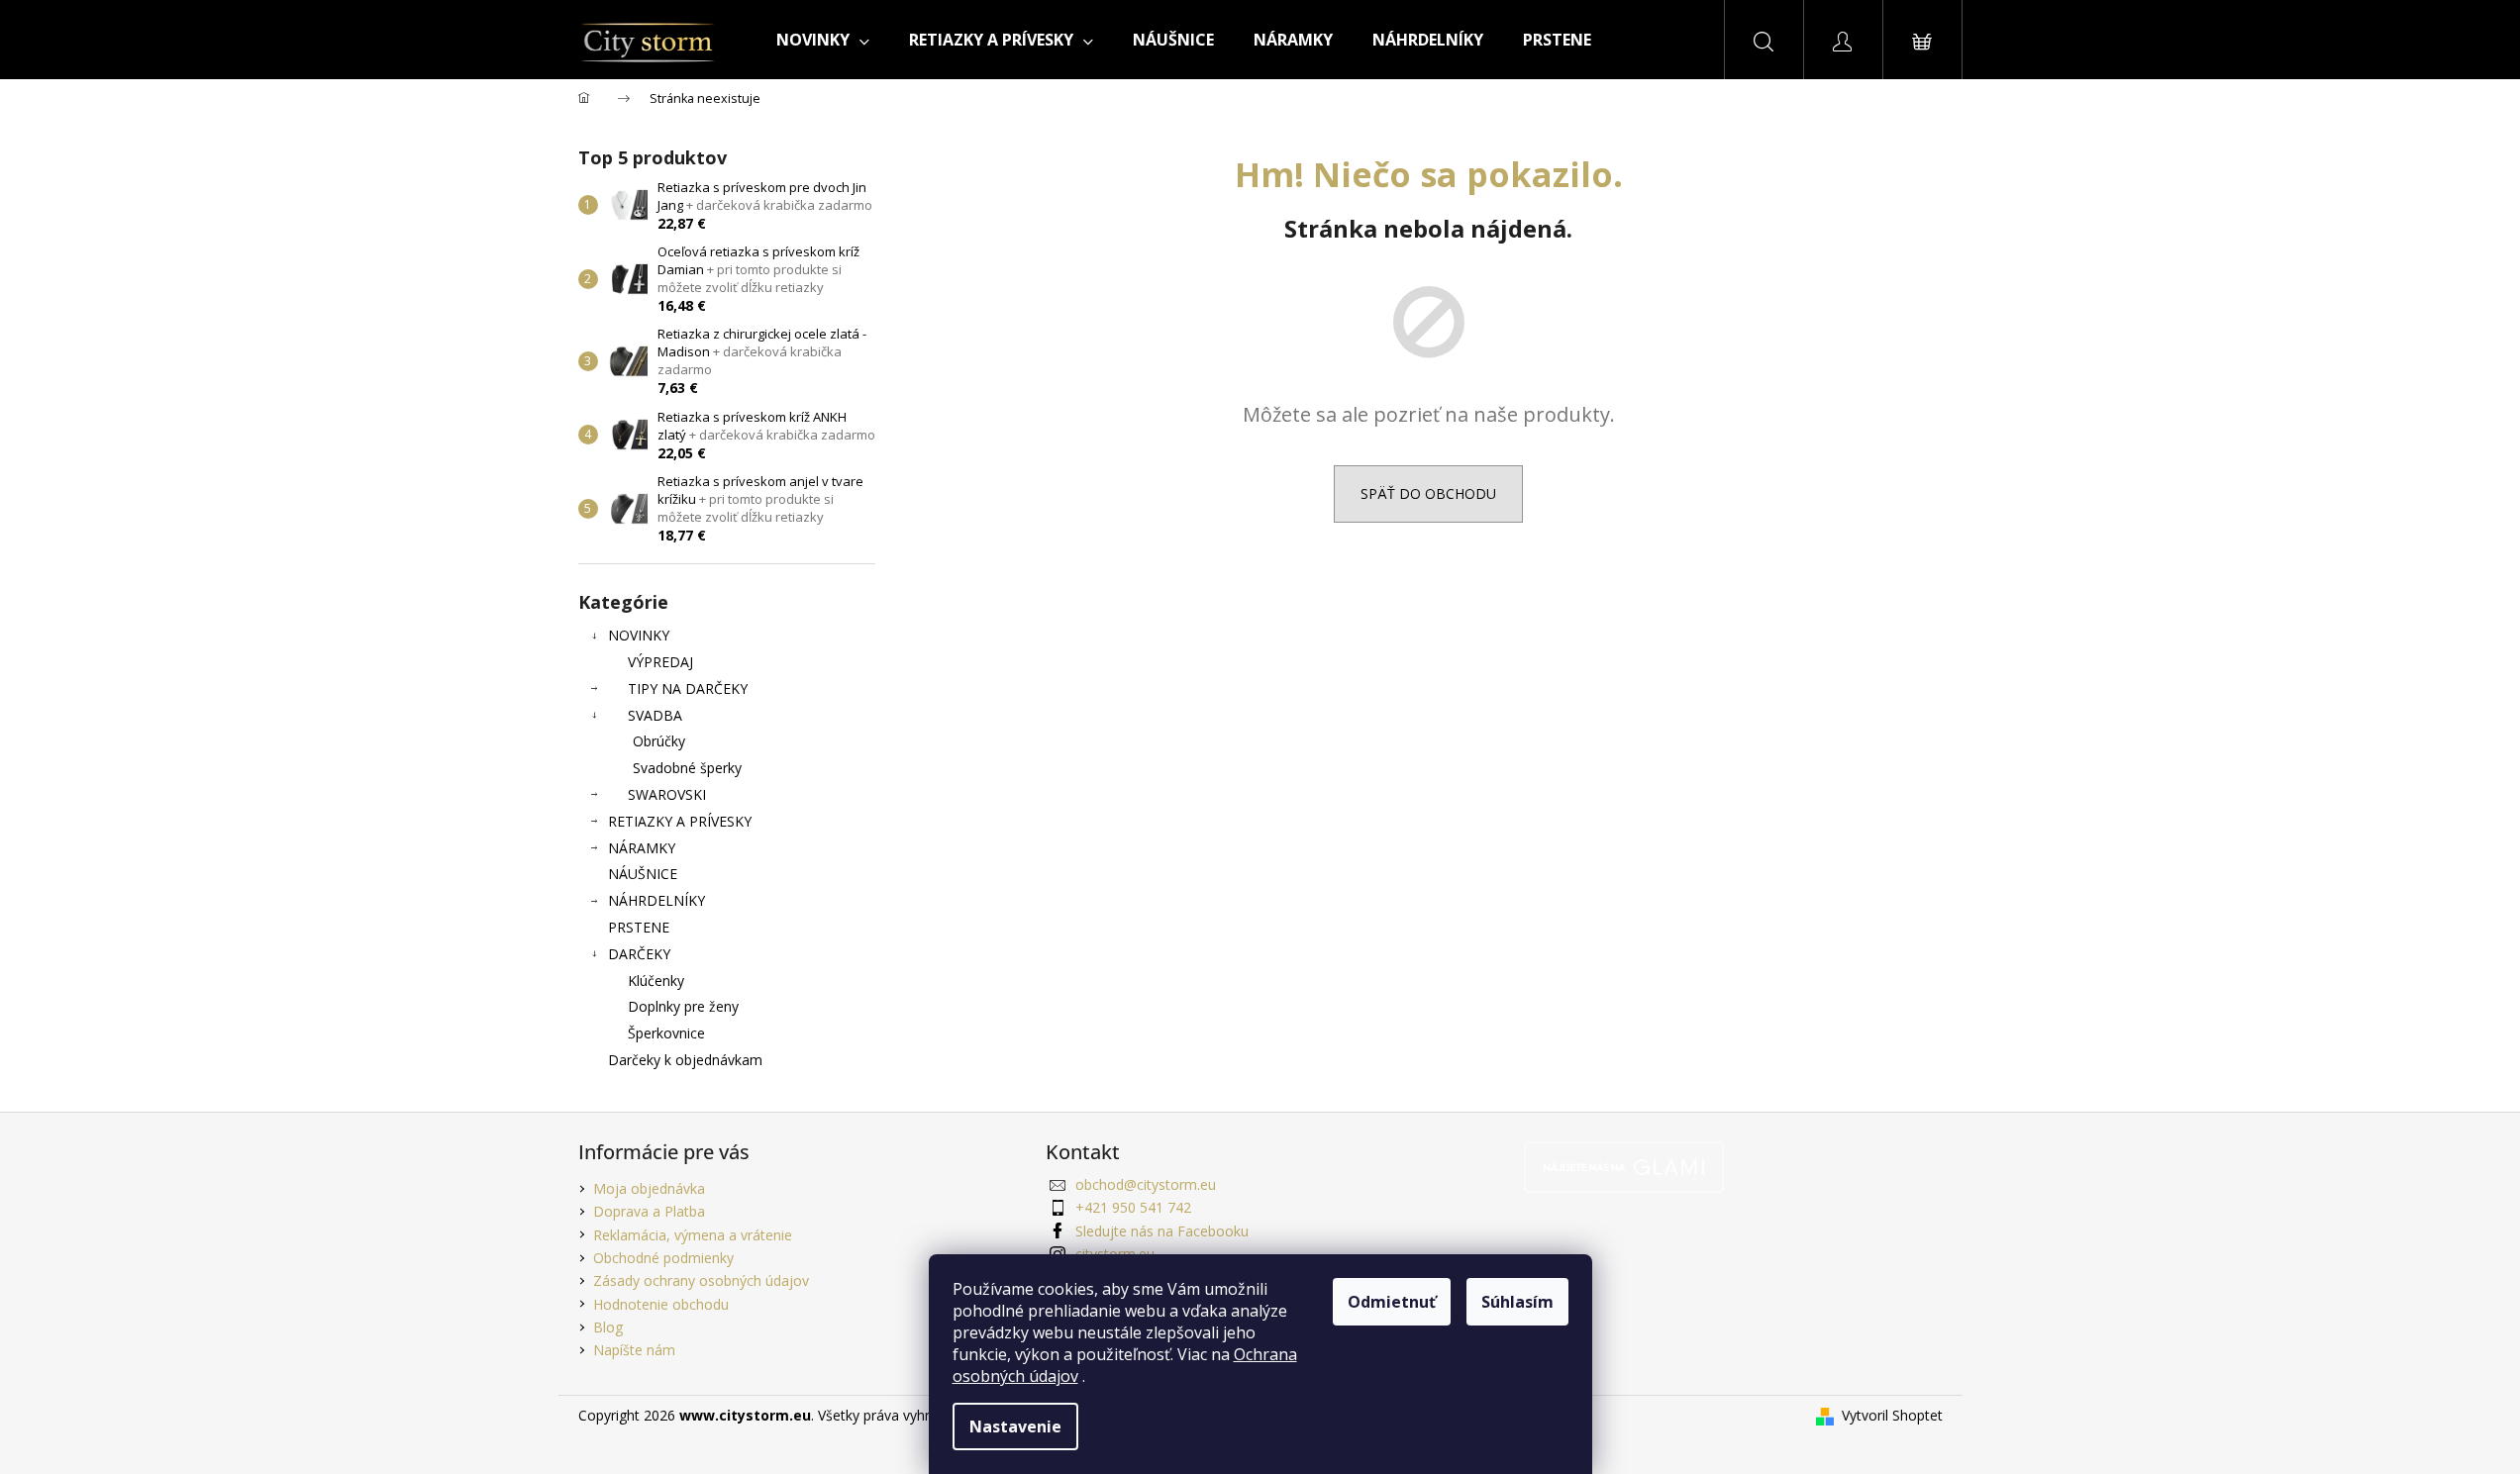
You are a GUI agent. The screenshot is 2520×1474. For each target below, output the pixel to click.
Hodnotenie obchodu (661, 1304)
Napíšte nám (634, 1350)
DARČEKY (639, 954)
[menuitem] (823, 40)
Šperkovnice (666, 1033)
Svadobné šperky (687, 768)
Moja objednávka (649, 1188)
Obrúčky (659, 741)
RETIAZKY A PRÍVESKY (680, 821)
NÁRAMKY (642, 848)
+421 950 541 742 (1133, 1207)
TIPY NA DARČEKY (688, 688)
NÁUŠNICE (643, 874)
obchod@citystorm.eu (1146, 1184)
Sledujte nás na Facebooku (1162, 1231)
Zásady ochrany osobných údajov (701, 1280)
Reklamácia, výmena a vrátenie (693, 1235)
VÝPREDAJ (660, 662)
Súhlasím (1517, 1302)
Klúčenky (656, 981)
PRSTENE (639, 927)
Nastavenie (1015, 1426)
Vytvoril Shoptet (1892, 1415)
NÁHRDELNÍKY (656, 900)
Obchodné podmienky (663, 1258)
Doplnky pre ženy (683, 1006)
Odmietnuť (1392, 1302)
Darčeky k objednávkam (685, 1060)
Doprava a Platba (649, 1211)
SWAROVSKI (667, 794)
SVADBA (655, 715)
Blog (608, 1327)
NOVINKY (639, 635)
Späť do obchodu (1428, 493)
